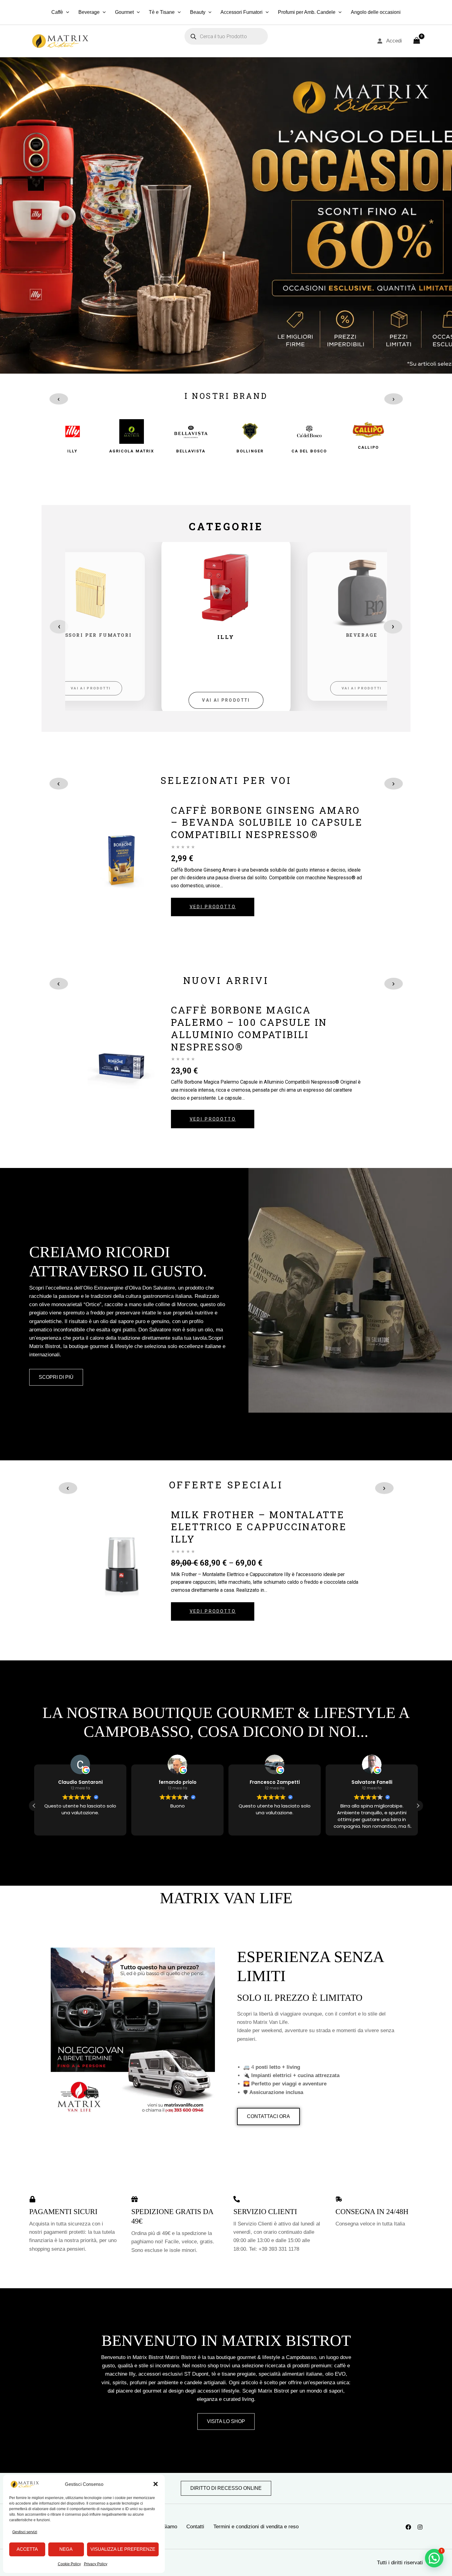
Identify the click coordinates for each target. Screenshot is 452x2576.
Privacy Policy (96, 2564)
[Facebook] (408, 2527)
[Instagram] (420, 2527)
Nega (66, 2549)
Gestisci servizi (25, 2532)
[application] (66, 12)
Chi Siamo (165, 2527)
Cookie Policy (69, 2564)
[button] (156, 2484)
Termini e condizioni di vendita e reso (256, 2527)
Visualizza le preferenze (123, 2549)
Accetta (27, 2549)
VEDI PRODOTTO (213, 907)
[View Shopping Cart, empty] (417, 41)
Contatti (195, 2527)
